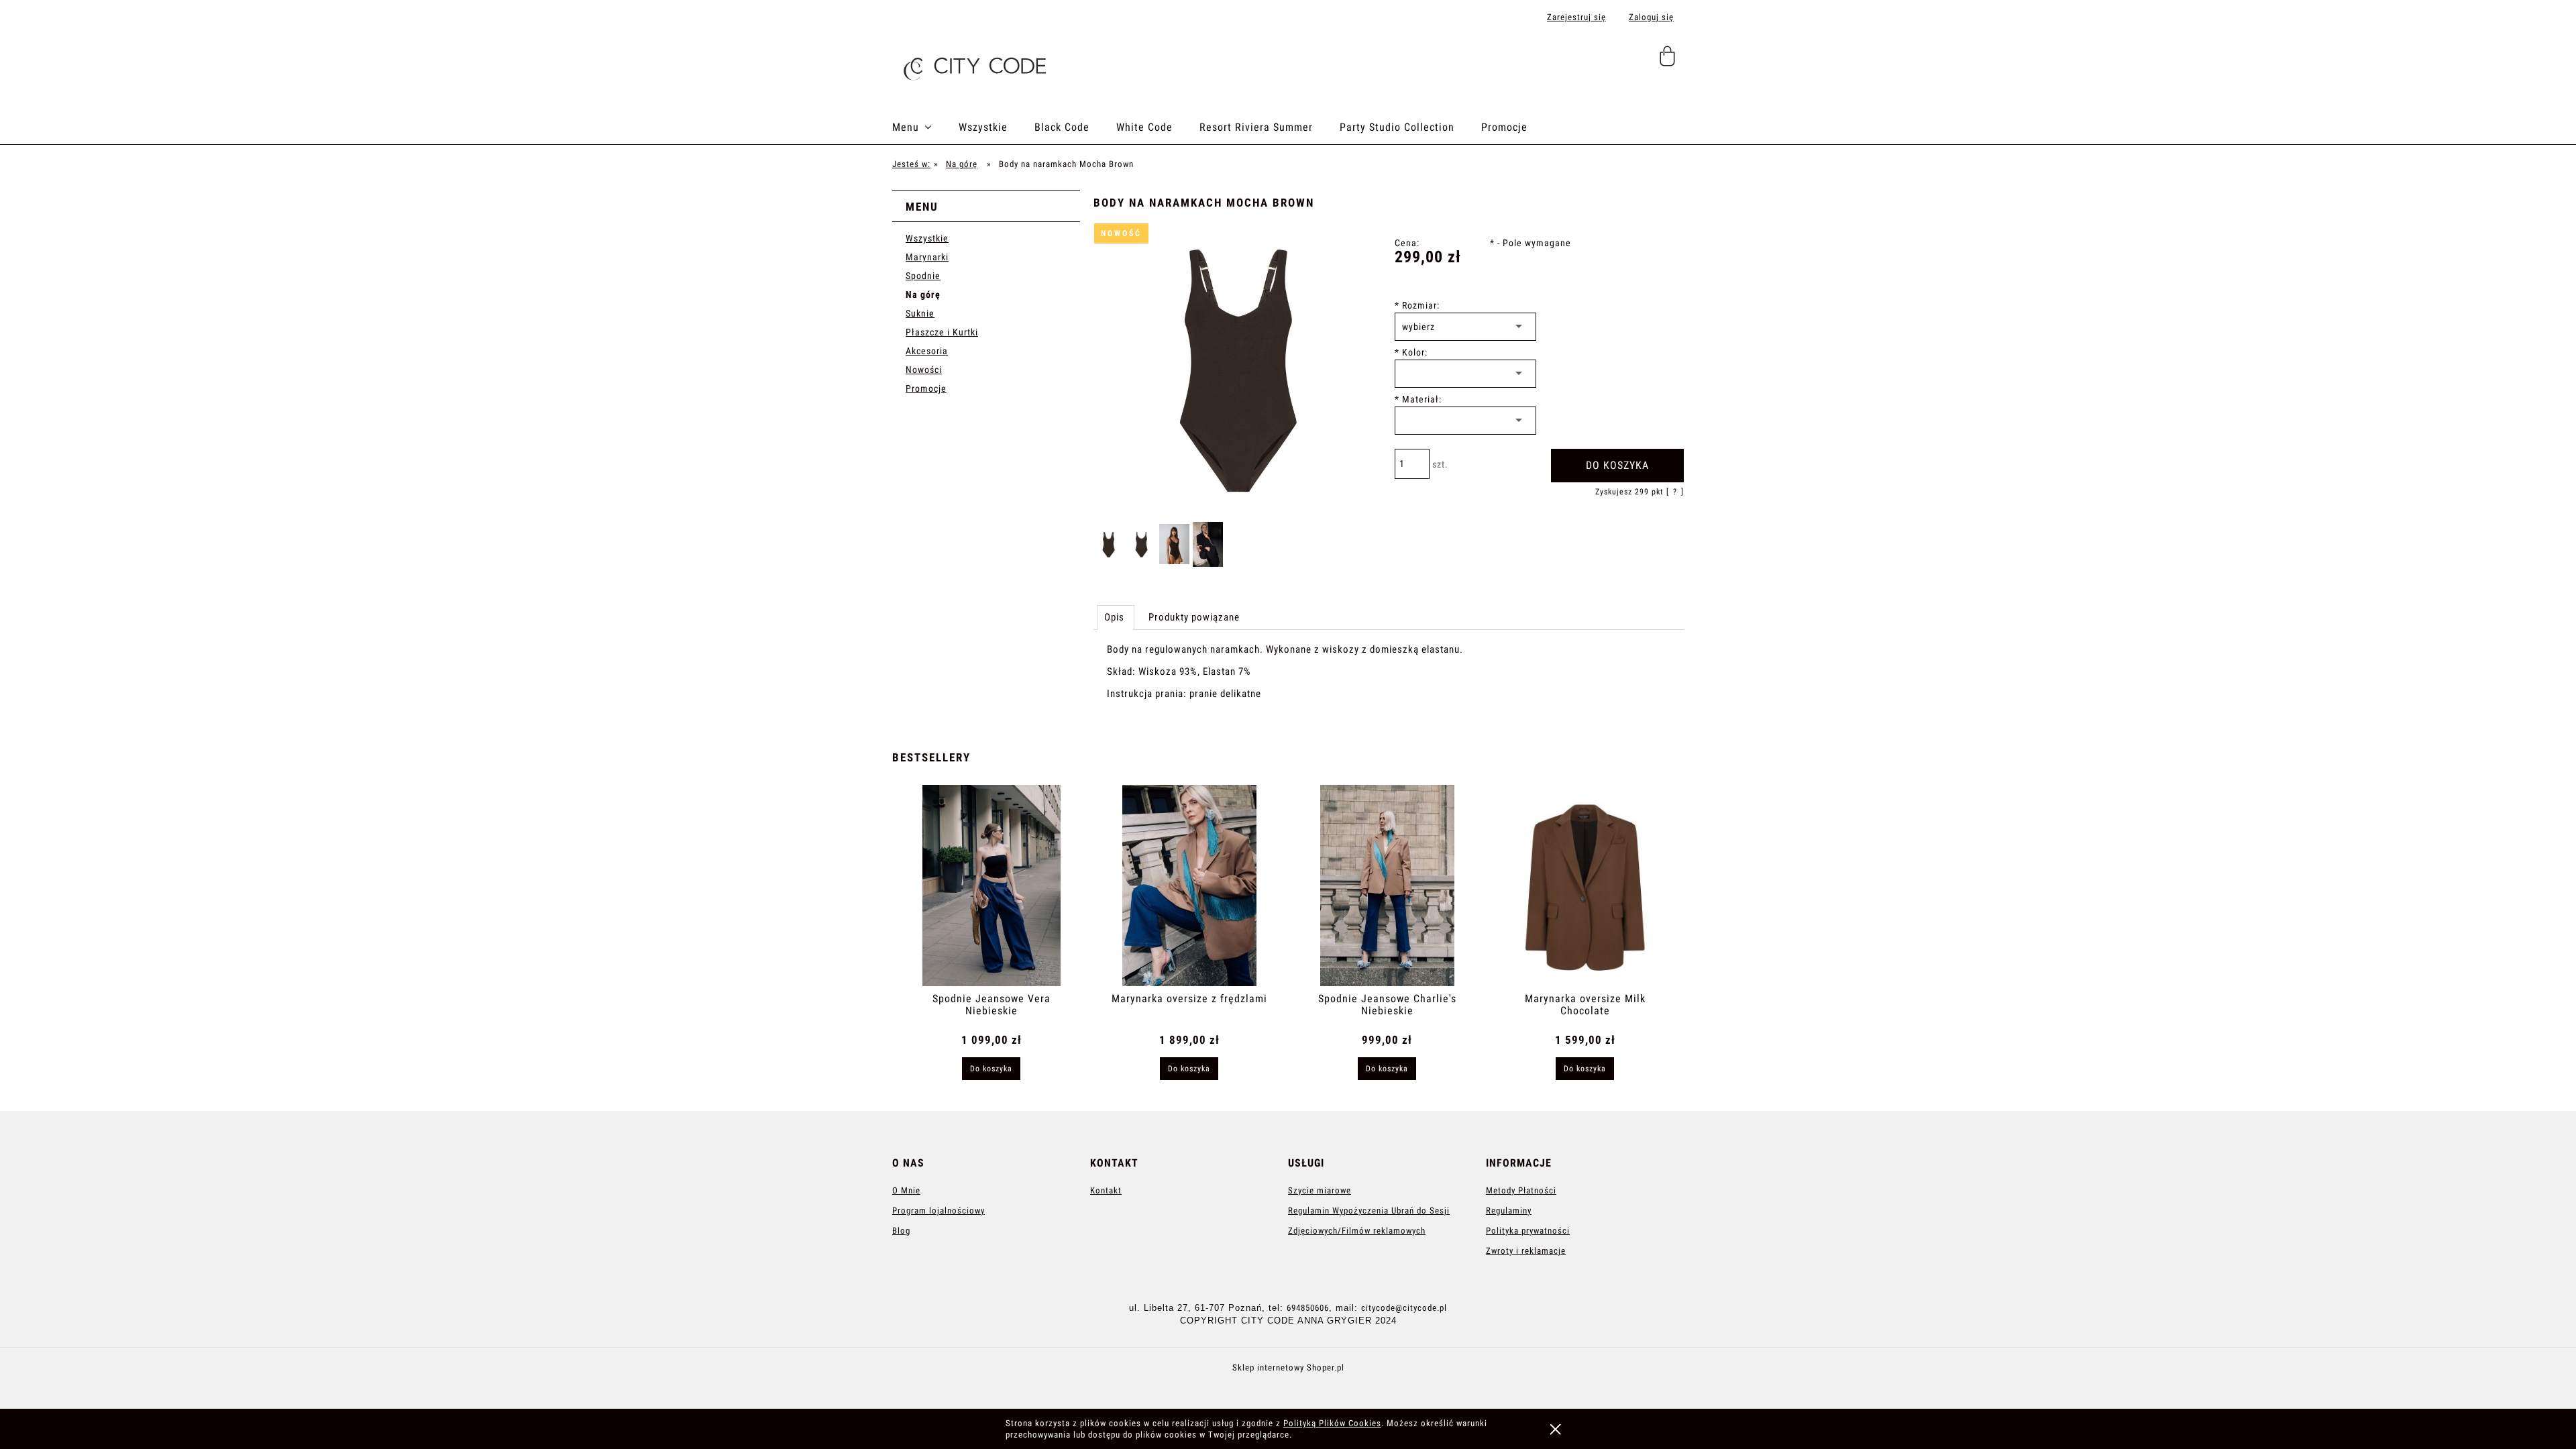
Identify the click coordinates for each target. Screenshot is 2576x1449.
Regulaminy (1509, 1211)
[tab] (1116, 617)
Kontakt (1106, 1190)
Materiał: (1418, 399)
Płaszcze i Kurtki (942, 332)
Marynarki (927, 257)
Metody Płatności (1521, 1190)
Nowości (924, 370)
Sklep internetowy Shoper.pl (1288, 1367)
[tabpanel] (1389, 683)
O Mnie (906, 1190)
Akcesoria (927, 351)
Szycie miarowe (1320, 1190)
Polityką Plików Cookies (1332, 1423)
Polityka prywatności (1528, 1231)
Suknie (920, 313)
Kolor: (1411, 352)
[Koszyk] (1669, 62)
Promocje (926, 388)
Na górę (923, 294)
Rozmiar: (1417, 305)
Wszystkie (927, 238)
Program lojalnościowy (938, 1211)
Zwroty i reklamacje (1526, 1251)
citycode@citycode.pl (1404, 1308)
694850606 (1308, 1308)
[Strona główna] (973, 64)
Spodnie (923, 276)
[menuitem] (925, 127)
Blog (901, 1231)
